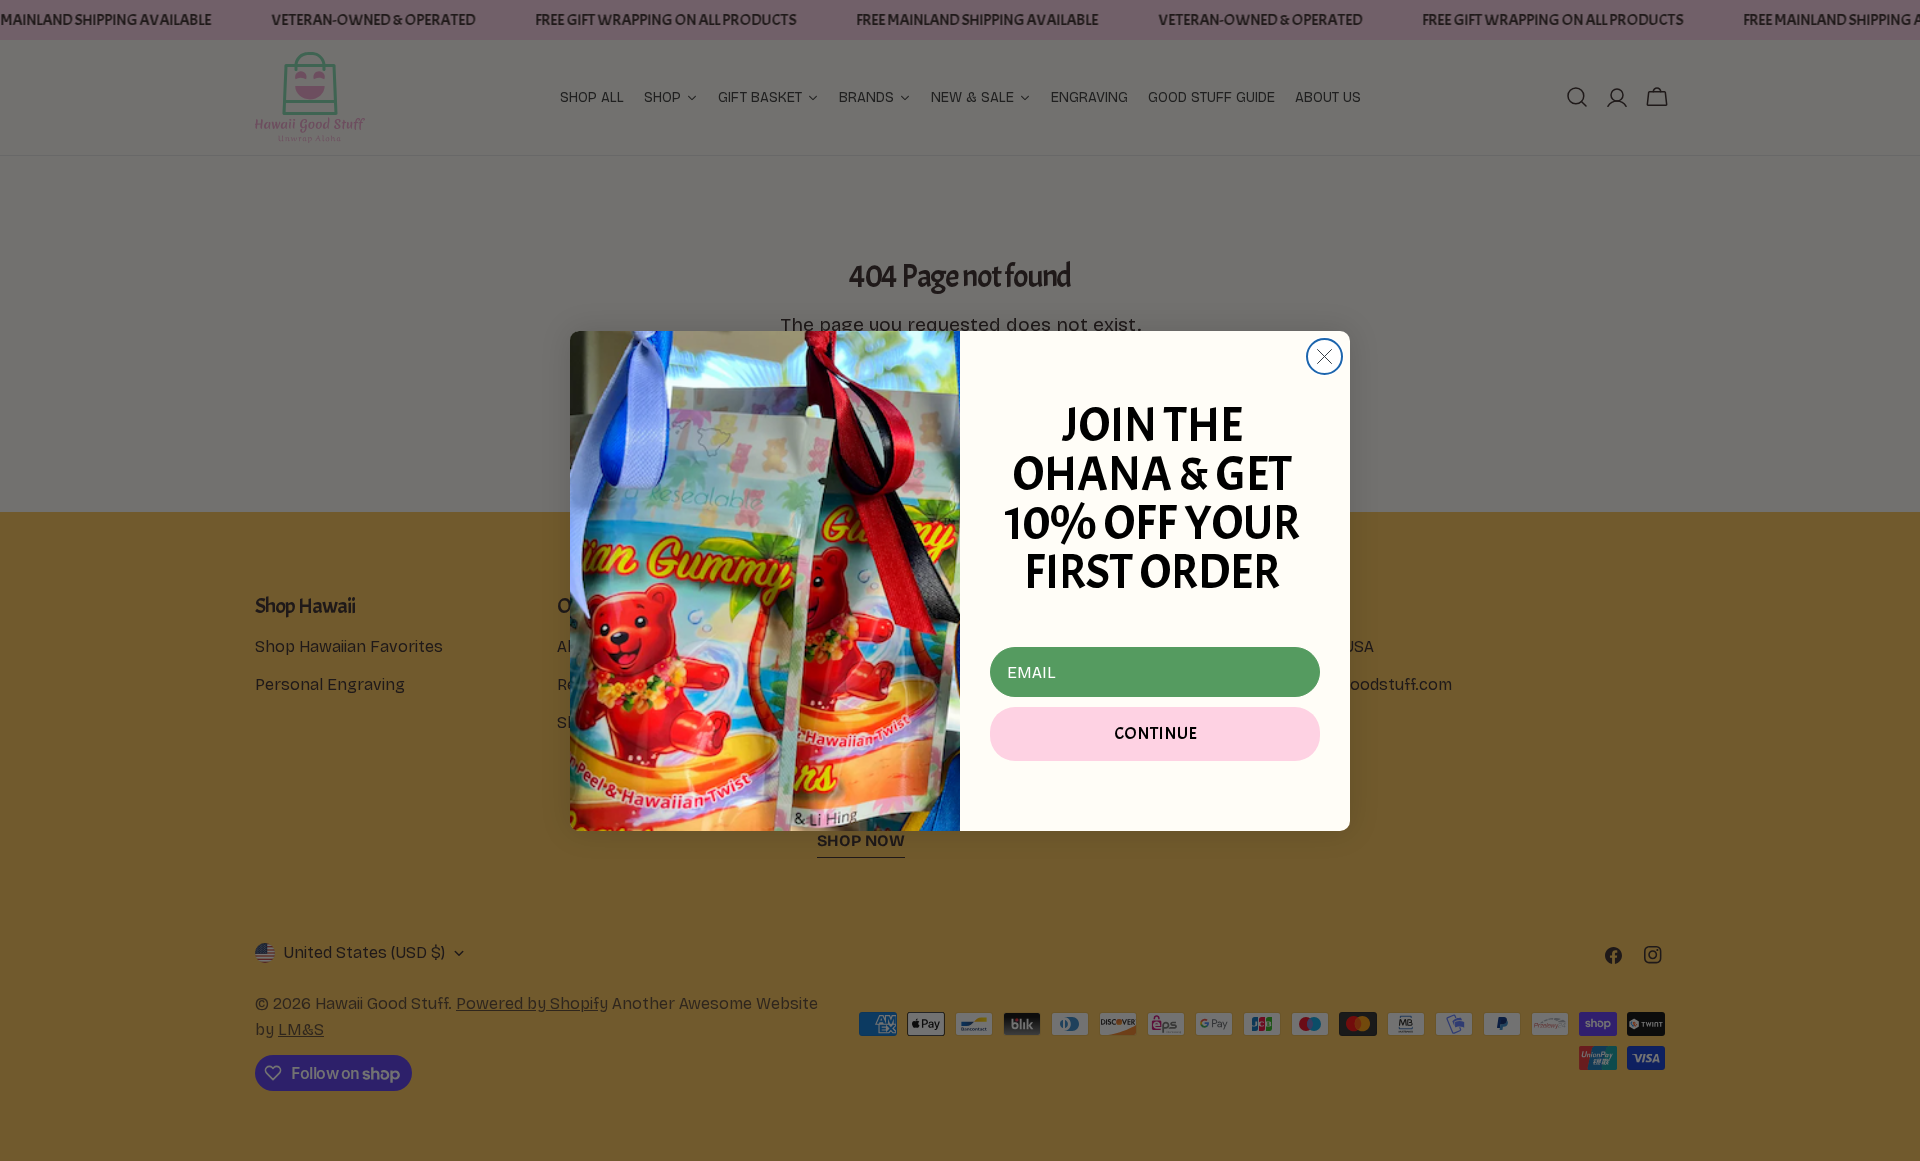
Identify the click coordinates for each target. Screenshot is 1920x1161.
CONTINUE (1155, 733)
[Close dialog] (1324, 356)
